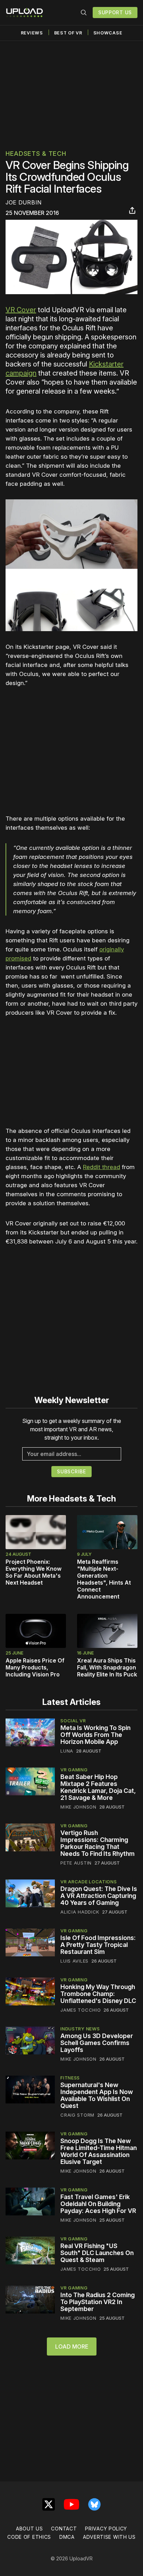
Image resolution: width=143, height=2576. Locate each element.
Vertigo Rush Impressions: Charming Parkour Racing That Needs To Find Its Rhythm (98, 1843)
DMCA (67, 2537)
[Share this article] (132, 210)
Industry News (80, 2029)
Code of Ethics (29, 2537)
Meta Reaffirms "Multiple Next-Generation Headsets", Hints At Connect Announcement (104, 1579)
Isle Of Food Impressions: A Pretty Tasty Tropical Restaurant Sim (98, 1945)
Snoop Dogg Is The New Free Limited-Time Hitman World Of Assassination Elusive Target (99, 2151)
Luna (67, 1751)
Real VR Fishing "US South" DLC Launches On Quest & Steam (97, 2253)
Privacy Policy (106, 2529)
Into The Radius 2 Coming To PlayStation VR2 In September (98, 2302)
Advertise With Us (109, 2537)
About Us (30, 2529)
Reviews (32, 33)
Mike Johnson (78, 1807)
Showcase (108, 33)
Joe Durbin (24, 202)
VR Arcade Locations (89, 1882)
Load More (72, 2346)
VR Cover (21, 310)
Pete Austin (76, 1863)
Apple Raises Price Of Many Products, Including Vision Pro (35, 1667)
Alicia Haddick (80, 1912)
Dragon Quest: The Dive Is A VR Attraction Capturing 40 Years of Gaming (99, 1896)
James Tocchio (81, 2010)
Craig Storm (77, 2115)
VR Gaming (74, 1770)
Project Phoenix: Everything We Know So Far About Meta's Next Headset (33, 1572)
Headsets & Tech (36, 154)
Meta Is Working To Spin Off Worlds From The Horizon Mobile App (95, 1735)
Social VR (73, 1721)
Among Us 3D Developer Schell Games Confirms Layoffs (97, 2043)
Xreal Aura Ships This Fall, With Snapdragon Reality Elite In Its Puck (107, 1667)
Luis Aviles (74, 1961)
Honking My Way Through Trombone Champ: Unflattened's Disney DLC (98, 1994)
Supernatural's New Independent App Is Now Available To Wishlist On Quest (97, 2095)
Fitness (70, 2078)
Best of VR (68, 33)
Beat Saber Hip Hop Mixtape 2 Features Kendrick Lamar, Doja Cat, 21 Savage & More (98, 1787)
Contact (64, 2529)
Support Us (115, 12)
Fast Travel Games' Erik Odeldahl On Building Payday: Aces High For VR (98, 2204)
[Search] (84, 13)
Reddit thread (102, 1167)
